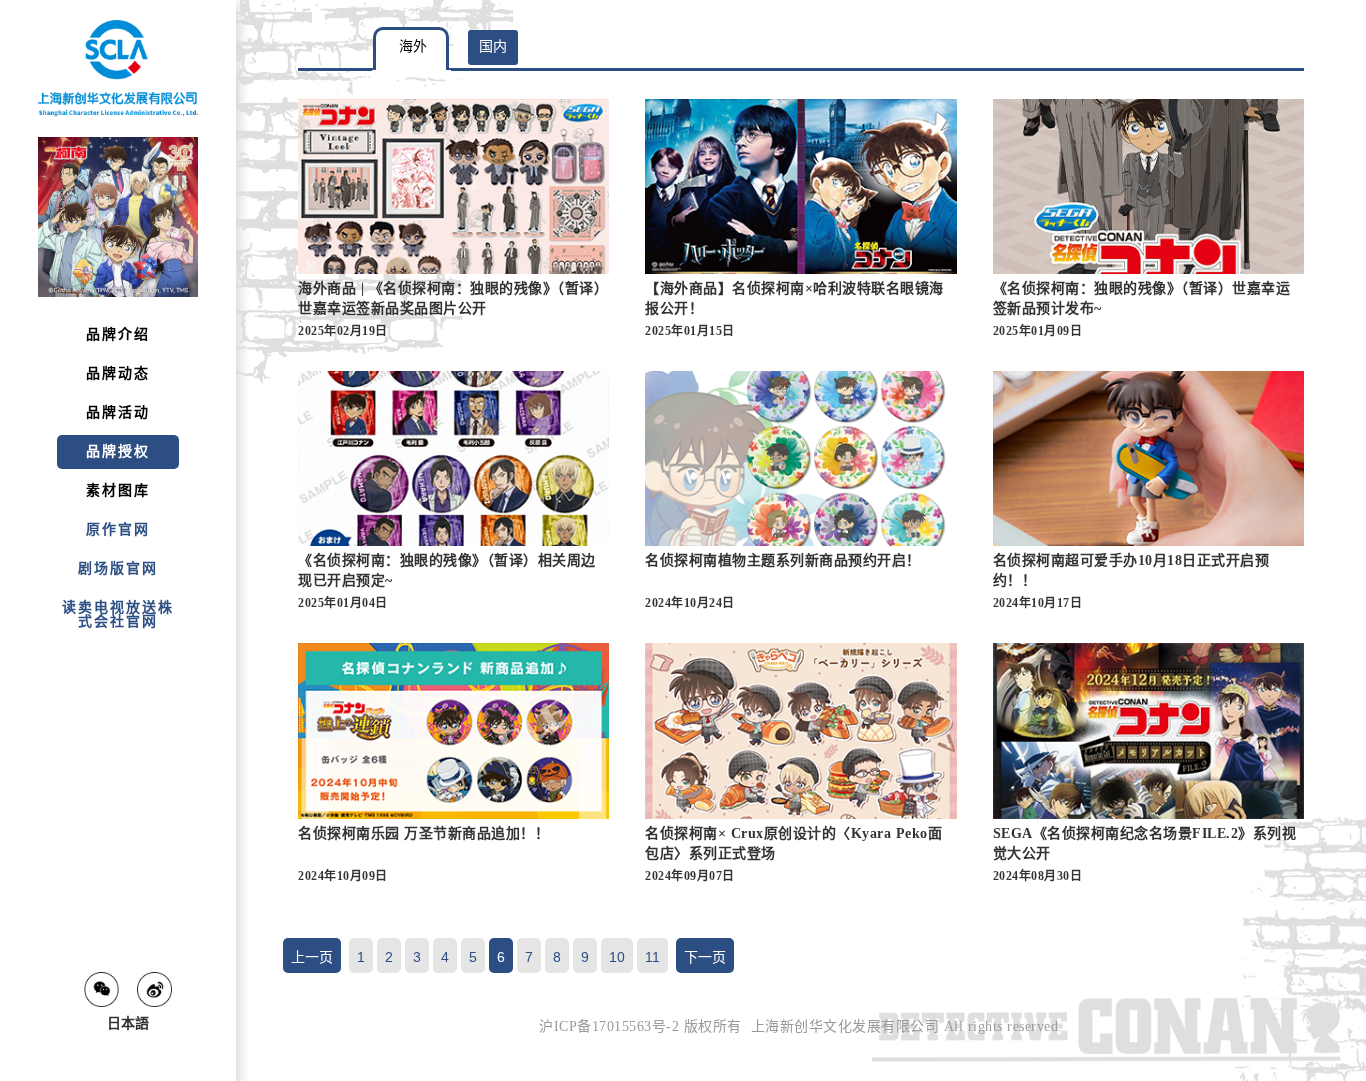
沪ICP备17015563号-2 (609, 1026)
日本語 (128, 1023)
